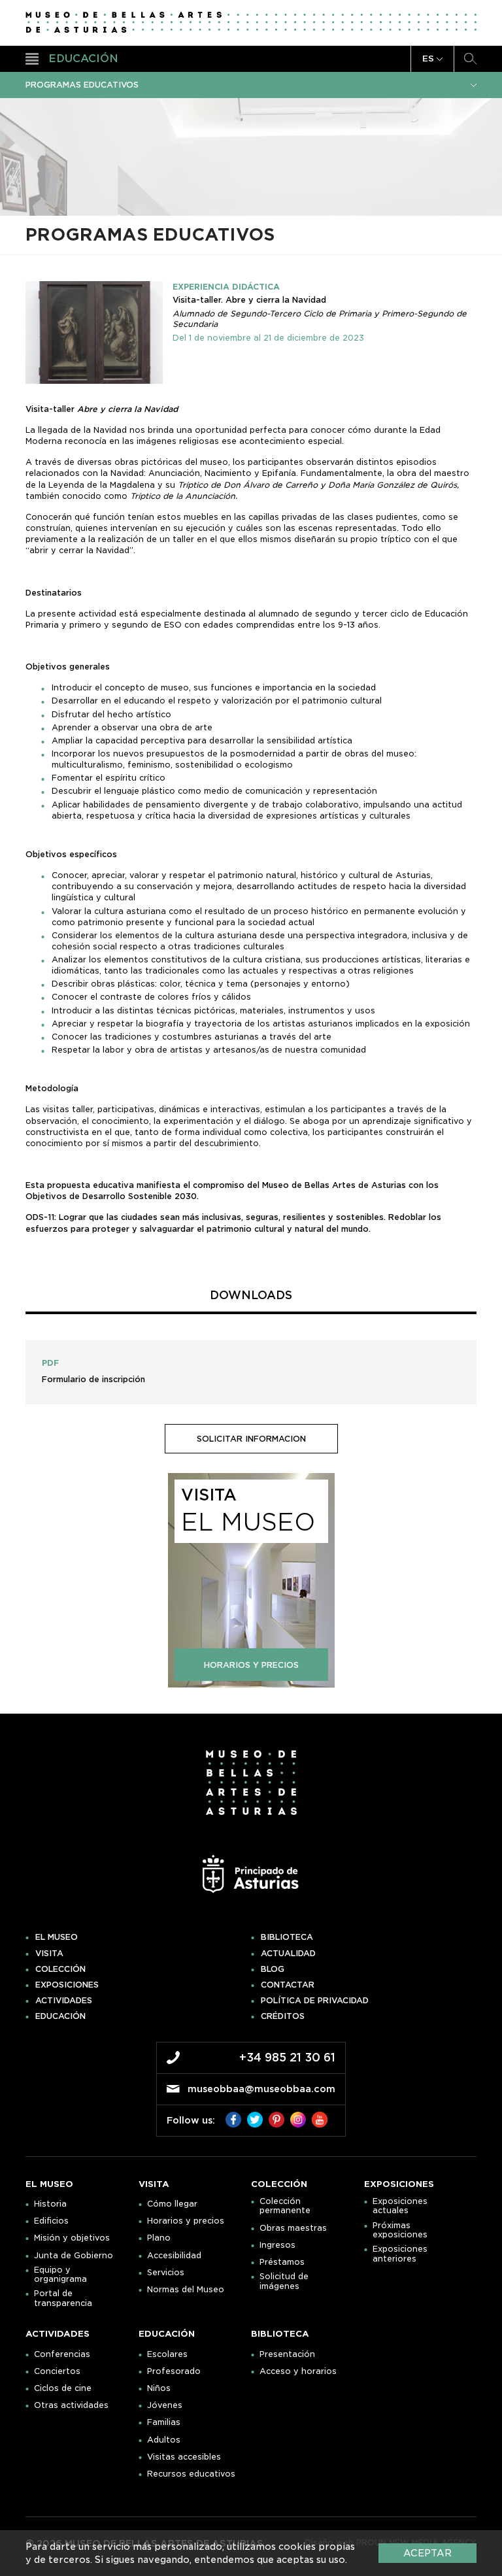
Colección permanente (285, 2206)
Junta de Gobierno (74, 2256)
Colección (60, 1969)
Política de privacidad (315, 2001)
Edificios (51, 2221)
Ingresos (277, 2245)
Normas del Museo (186, 2290)
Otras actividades (71, 2405)
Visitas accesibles (184, 2457)
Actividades (64, 2001)
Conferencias (62, 2354)
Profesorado (174, 2371)
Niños (159, 2388)
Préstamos (282, 2262)
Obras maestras (293, 2228)
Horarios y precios (186, 2221)
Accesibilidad (174, 2256)
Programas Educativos (82, 85)
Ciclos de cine (63, 2388)
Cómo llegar (172, 2204)
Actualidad (288, 1954)
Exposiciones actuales (400, 2206)
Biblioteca (287, 1937)
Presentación (287, 2354)
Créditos (283, 2016)
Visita (49, 1954)
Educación (60, 2016)
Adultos (164, 2440)
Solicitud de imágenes (284, 2281)
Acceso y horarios (298, 2371)
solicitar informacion (251, 1439)
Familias (164, 2422)
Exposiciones (67, 1985)
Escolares (167, 2354)
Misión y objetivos (72, 2238)
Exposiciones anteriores (400, 2254)
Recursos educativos (191, 2474)
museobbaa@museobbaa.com (261, 2089)
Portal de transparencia (63, 2298)
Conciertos (57, 2371)
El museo (57, 1937)
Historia (50, 2204)
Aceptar (427, 2553)
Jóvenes (165, 2405)
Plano (159, 2238)
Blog (273, 1969)
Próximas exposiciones (400, 2230)
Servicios (166, 2273)
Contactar (288, 1985)
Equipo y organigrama (60, 2275)
